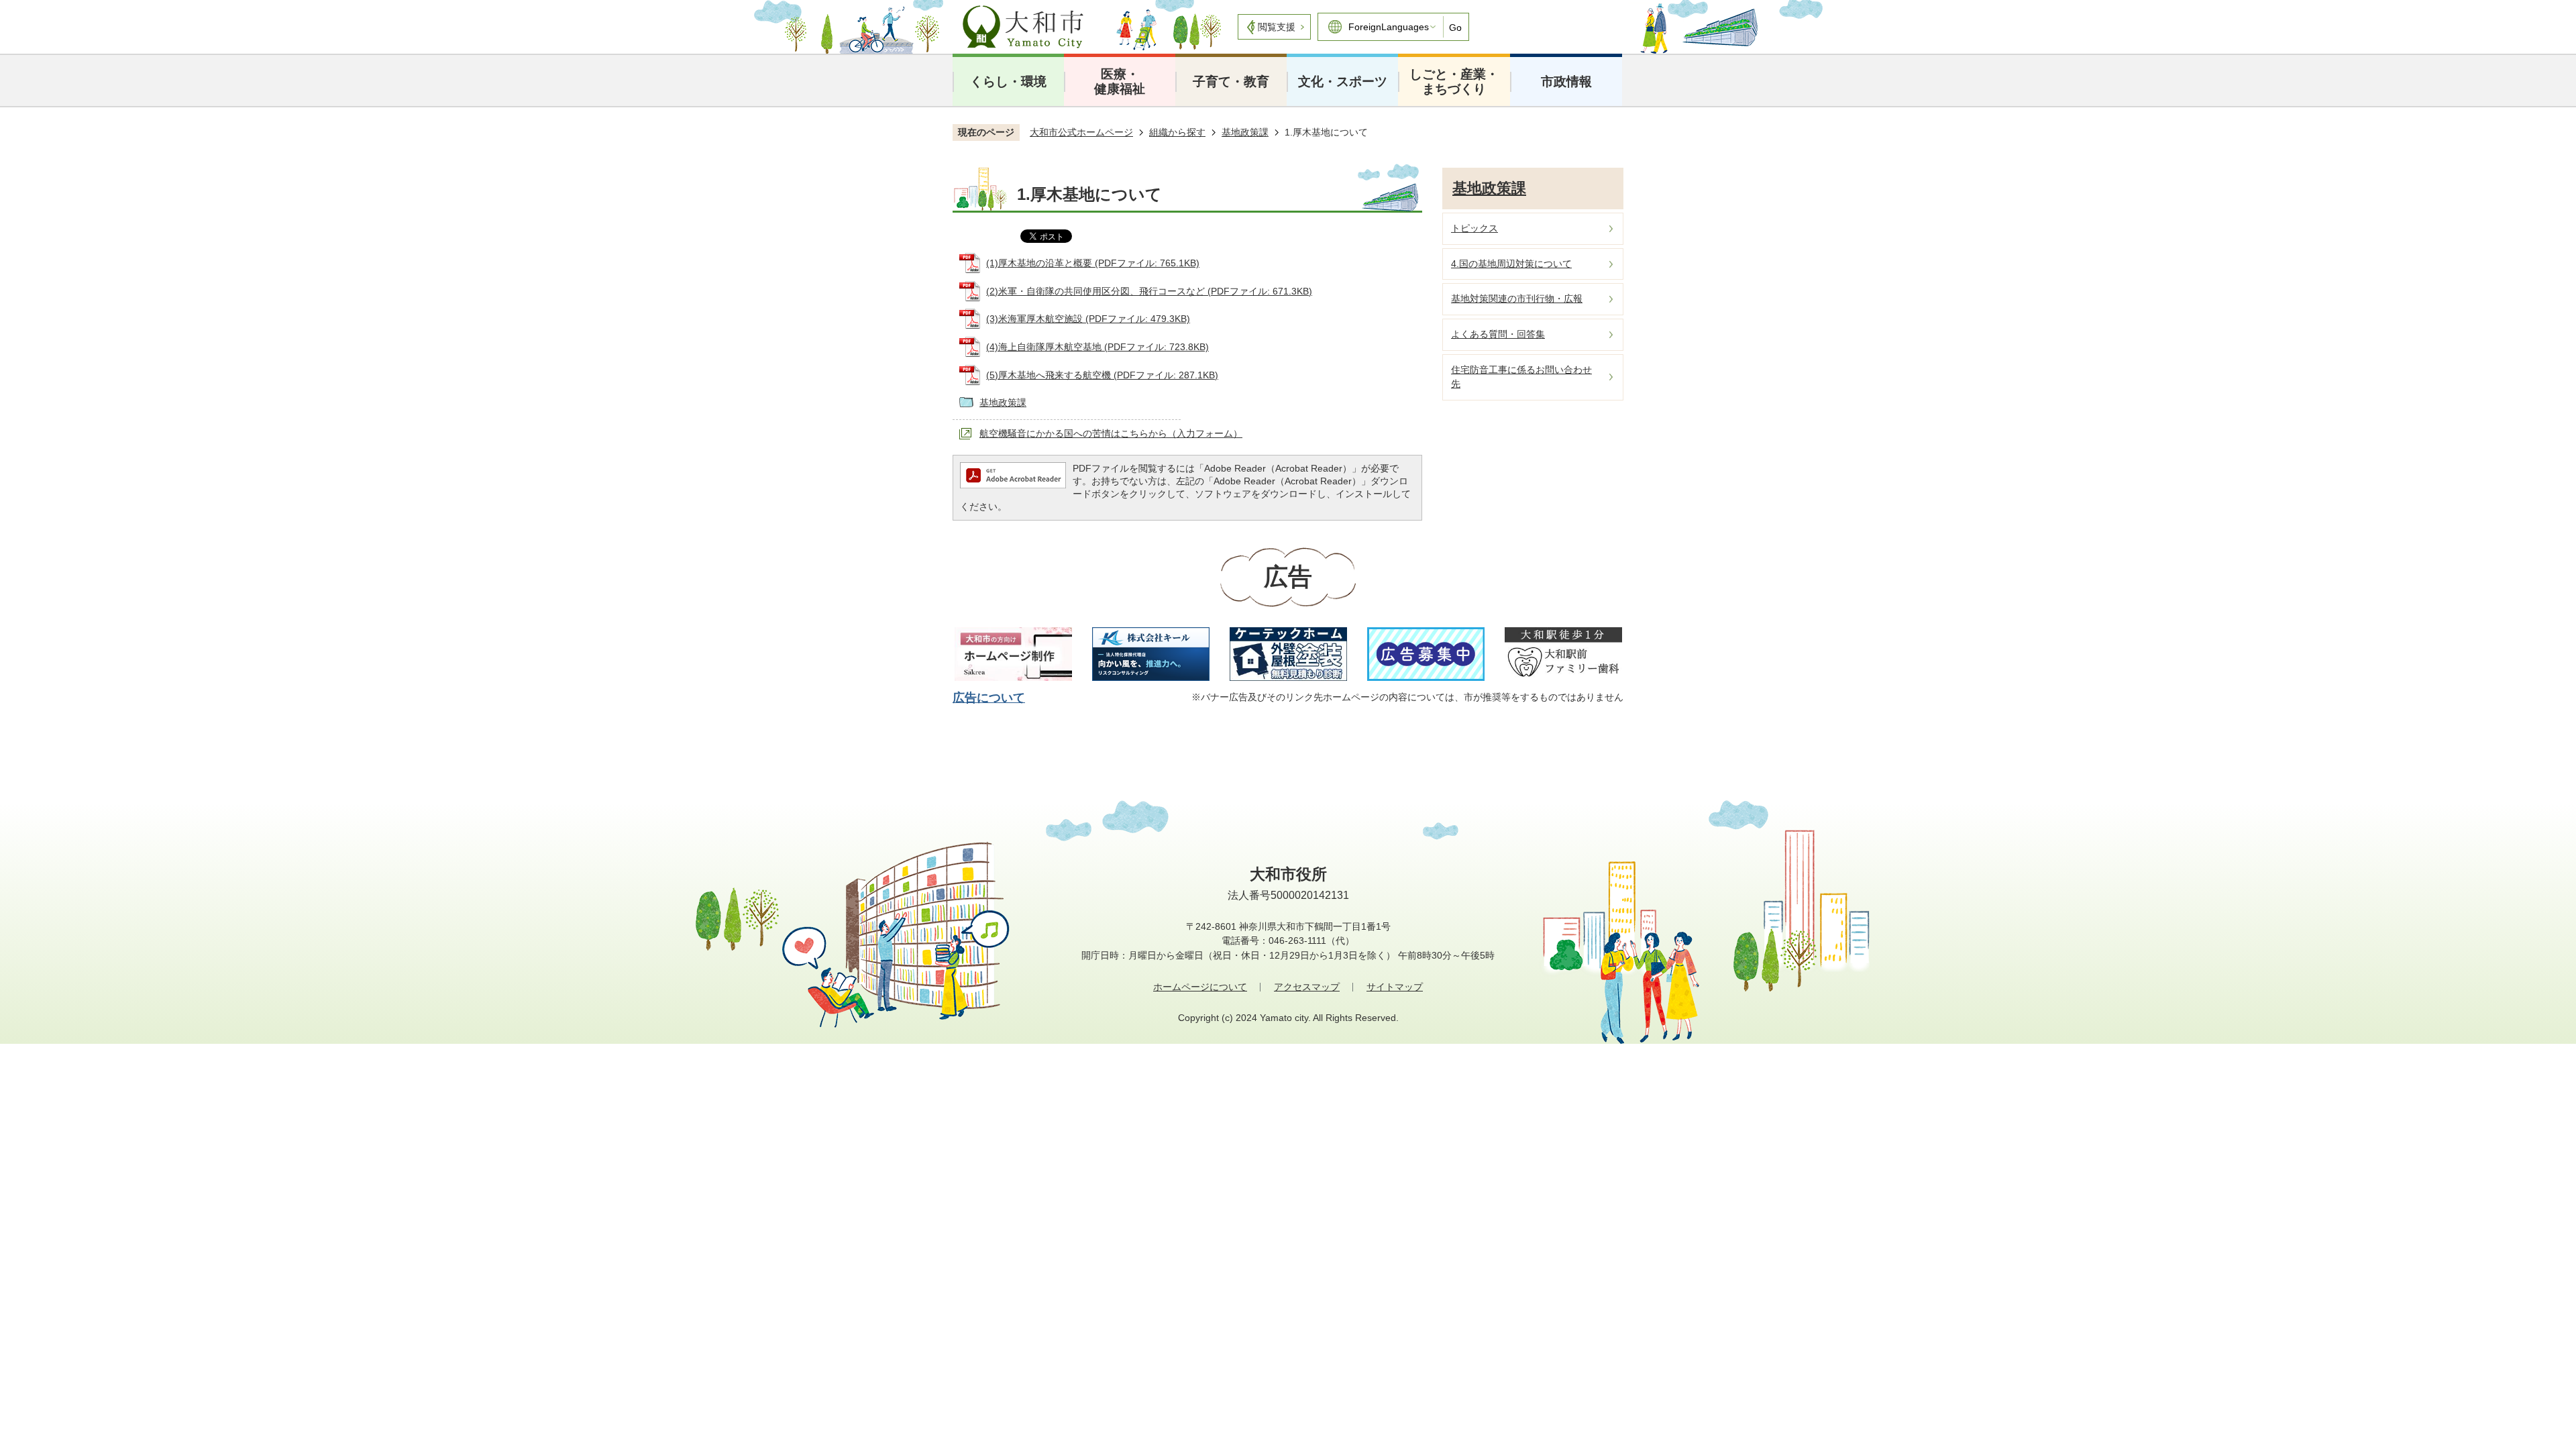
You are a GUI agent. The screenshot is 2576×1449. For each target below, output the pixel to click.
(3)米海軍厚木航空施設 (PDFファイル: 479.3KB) (1088, 319)
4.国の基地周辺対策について (1511, 264)
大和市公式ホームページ (1081, 132)
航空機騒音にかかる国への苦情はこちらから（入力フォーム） (1111, 433)
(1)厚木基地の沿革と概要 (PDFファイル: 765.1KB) (1093, 263)
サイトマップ (1395, 987)
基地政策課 (1245, 132)
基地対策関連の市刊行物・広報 (1517, 299)
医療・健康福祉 (1120, 82)
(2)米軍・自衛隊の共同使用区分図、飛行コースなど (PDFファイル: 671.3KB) (1149, 291)
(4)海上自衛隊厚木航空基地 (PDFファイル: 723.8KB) (1097, 347)
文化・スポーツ (1343, 82)
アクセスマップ (1307, 987)
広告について (989, 698)
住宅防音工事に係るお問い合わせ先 (1521, 377)
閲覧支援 (1277, 27)
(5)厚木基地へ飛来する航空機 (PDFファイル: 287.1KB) (1102, 375)
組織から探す (1177, 132)
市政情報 (1566, 82)
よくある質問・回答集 (1498, 334)
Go (1455, 28)
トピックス (1474, 228)
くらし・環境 (1008, 82)
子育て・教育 (1231, 82)
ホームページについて (1200, 987)
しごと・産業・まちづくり (1454, 82)
